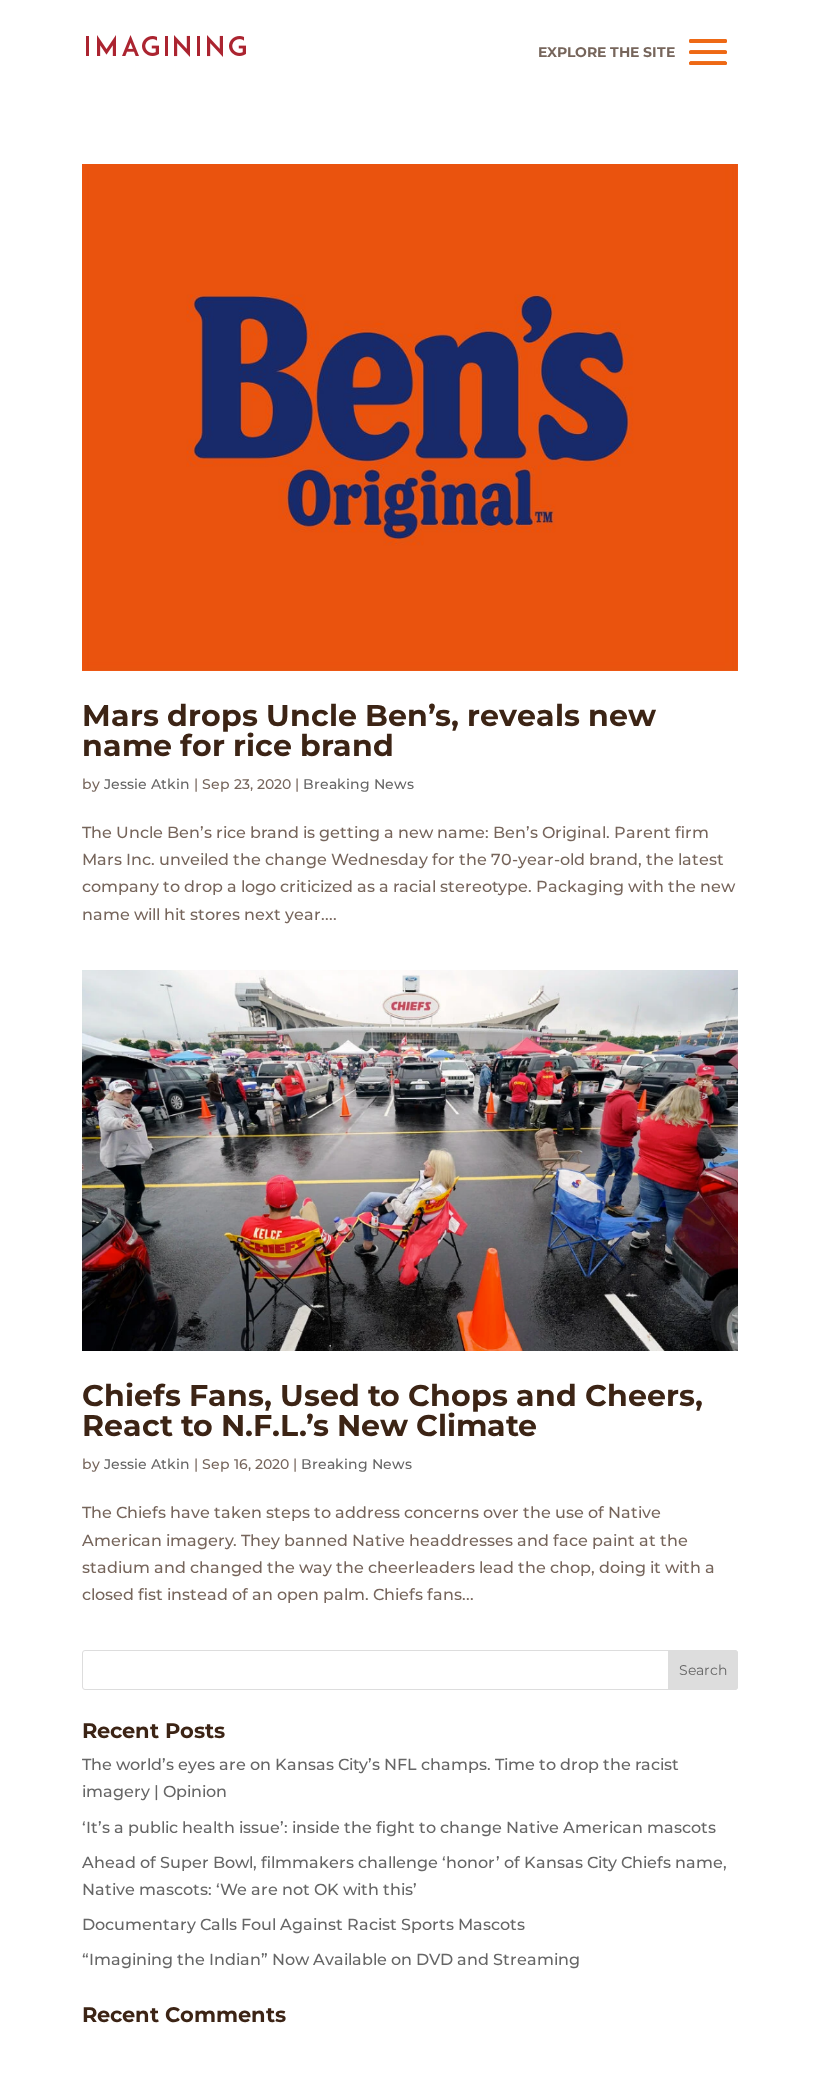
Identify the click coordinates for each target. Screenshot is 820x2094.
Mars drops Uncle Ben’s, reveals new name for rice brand (369, 730)
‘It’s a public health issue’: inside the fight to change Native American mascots (399, 1827)
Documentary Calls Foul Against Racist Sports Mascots (303, 1924)
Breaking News (358, 784)
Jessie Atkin (147, 784)
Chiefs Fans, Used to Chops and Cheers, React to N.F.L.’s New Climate (392, 1410)
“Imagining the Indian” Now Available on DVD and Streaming (331, 1959)
